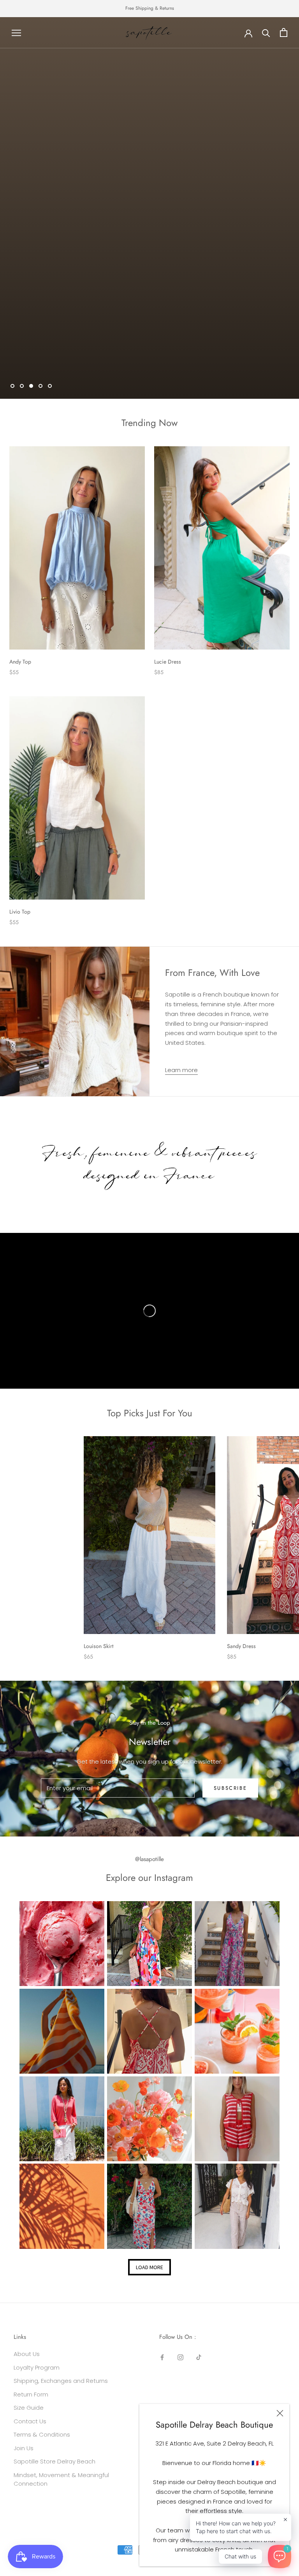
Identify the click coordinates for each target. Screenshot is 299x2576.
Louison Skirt (98, 1646)
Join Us (24, 2448)
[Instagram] (180, 2357)
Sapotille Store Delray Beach (55, 2461)
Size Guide (29, 2408)
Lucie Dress (168, 662)
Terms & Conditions (42, 2434)
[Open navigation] (16, 33)
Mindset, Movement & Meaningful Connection (61, 2479)
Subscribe (230, 1788)
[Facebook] (162, 2357)
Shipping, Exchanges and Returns (61, 2381)
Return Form (31, 2394)
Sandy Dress (241, 1646)
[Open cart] (284, 33)
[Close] (280, 2413)
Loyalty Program (37, 2367)
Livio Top (20, 912)
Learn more (181, 1070)
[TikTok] (199, 2357)
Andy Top (20, 662)
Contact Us (30, 2421)
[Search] (266, 33)
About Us (27, 2354)
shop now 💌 (149, 218)
